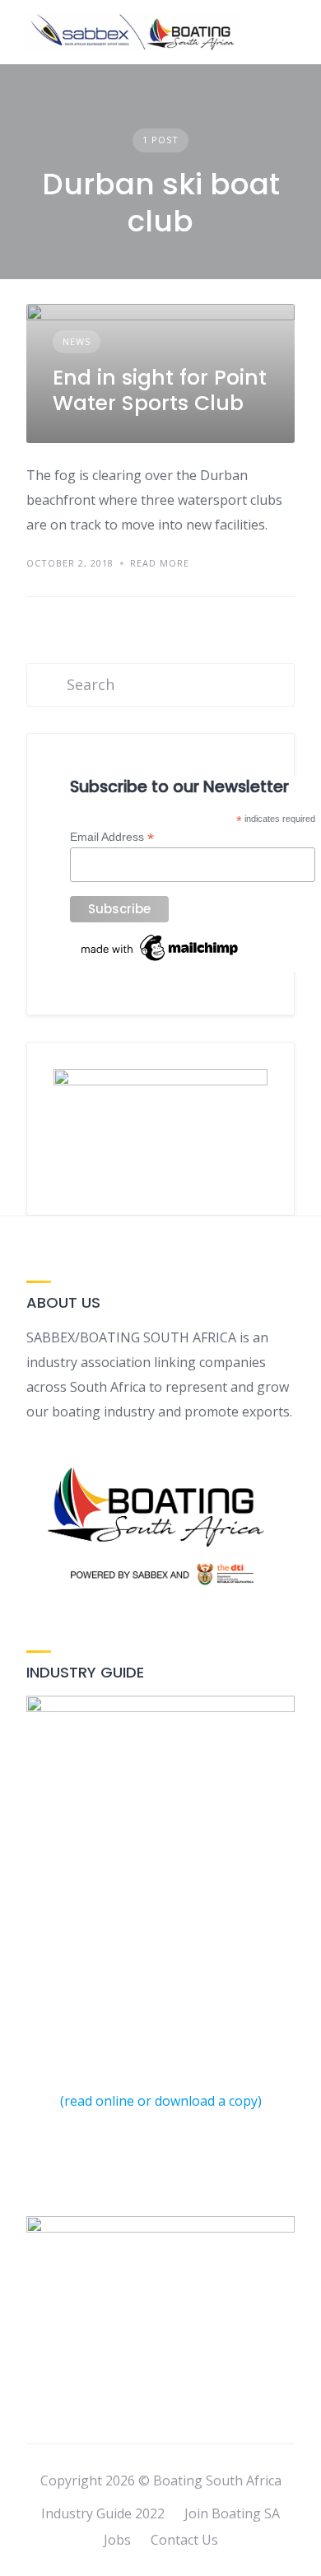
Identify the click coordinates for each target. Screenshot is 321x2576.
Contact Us (184, 2540)
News (77, 341)
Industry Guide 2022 (103, 2513)
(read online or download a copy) (161, 2101)
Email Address (112, 837)
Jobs (117, 2540)
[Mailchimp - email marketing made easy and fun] (160, 961)
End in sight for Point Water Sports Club (160, 390)
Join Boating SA (232, 2513)
